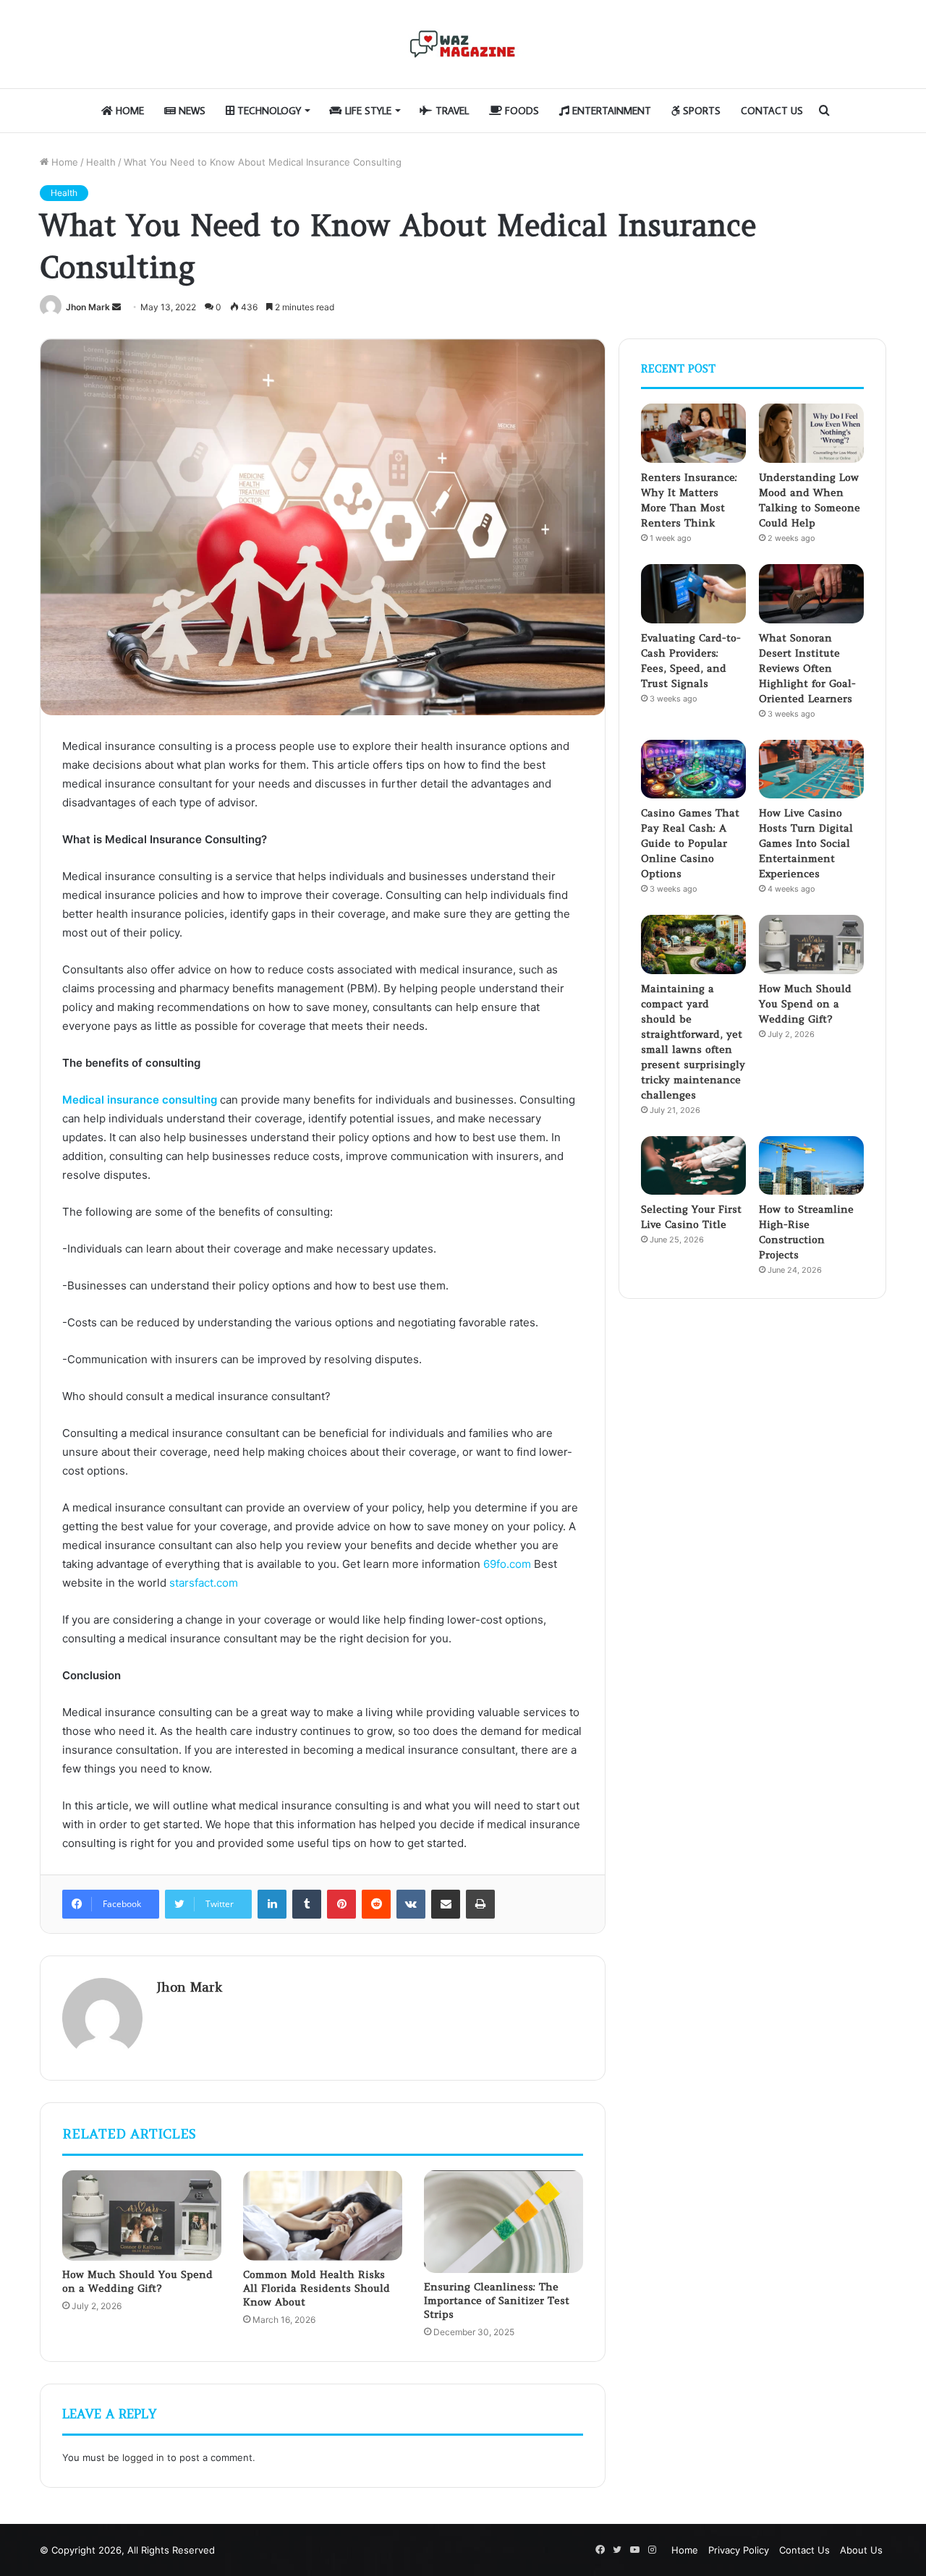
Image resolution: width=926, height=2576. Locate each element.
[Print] (480, 1904)
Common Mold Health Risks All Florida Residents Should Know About (317, 2288)
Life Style (367, 111)
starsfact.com (204, 1583)
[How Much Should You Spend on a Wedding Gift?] (142, 2215)
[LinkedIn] (272, 1904)
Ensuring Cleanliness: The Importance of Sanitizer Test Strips (497, 2300)
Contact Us (772, 111)
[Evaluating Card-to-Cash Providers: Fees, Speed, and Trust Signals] (693, 594)
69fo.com (507, 1564)
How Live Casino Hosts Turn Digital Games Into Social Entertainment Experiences (806, 843)
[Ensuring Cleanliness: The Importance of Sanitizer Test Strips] (504, 2221)
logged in (143, 2457)
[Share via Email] (446, 1904)
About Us (861, 2550)
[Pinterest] (341, 1904)
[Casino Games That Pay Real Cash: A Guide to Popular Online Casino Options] (693, 769)
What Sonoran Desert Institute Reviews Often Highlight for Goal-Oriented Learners (807, 668)
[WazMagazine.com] (463, 44)
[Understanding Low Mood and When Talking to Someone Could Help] (811, 433)
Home (128, 111)
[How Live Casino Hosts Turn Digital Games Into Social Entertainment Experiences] (811, 769)
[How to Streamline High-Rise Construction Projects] (811, 1166)
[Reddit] (376, 1904)
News (191, 111)
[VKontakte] (411, 1904)
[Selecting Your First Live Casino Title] (693, 1166)
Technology (268, 111)
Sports (700, 111)
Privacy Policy (739, 2550)
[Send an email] (116, 307)
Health (101, 162)
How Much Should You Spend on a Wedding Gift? (137, 2281)
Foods (521, 111)
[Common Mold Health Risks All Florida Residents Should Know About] (323, 2215)
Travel (451, 111)
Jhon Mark (88, 307)
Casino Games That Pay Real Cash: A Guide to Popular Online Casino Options (690, 843)
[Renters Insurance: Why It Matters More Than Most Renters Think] (693, 433)
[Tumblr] (307, 1904)
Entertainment (610, 111)
